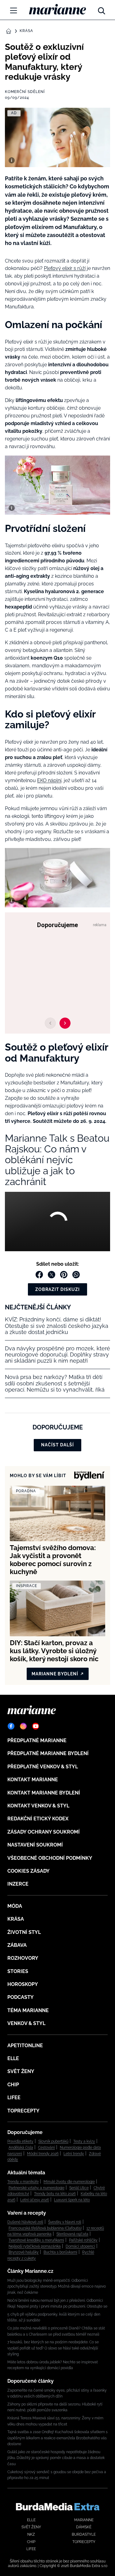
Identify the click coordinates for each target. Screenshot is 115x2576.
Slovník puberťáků (53, 2141)
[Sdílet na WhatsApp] (76, 1275)
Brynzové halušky (24, 2252)
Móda (15, 1906)
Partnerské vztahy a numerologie (36, 2188)
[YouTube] (36, 1726)
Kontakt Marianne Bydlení (44, 1793)
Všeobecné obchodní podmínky (50, 1858)
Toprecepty (23, 2111)
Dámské (84, 2527)
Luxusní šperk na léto (72, 2200)
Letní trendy (74, 2154)
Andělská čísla (21, 2148)
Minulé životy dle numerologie (69, 2182)
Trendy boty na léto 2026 (55, 2194)
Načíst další (57, 1445)
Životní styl (24, 1932)
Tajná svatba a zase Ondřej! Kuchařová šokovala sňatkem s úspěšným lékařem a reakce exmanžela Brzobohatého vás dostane (57, 2438)
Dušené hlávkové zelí (25, 2222)
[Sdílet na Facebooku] (39, 1275)
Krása (26, 31)
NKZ (31, 2534)
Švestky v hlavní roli (65, 2222)
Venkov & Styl (26, 2023)
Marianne (84, 2520)
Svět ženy (21, 2071)
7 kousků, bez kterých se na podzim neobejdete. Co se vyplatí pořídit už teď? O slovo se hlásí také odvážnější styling (53, 2348)
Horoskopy (23, 1984)
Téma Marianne (28, 2010)
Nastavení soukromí (35, 1845)
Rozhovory (23, 1958)
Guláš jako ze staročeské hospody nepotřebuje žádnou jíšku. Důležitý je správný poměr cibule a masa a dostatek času (56, 2458)
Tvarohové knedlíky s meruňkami (36, 2240)
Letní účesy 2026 (35, 2200)
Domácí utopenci (80, 2246)
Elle (13, 2058)
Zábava (17, 1945)
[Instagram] (23, 1726)
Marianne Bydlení (55, 1674)
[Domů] (57, 9)
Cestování (46, 2148)
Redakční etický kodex (38, 1819)
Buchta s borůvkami (60, 2252)
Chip (13, 2085)
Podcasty (21, 1997)
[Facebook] (11, 1726)
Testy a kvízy (84, 2141)
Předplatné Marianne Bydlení (48, 1753)
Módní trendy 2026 (43, 2154)
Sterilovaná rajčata (72, 2234)
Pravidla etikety (20, 2141)
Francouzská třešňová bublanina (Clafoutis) (45, 2228)
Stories (18, 1971)
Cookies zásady (29, 1871)
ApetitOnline (25, 2046)
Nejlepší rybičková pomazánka (35, 2246)
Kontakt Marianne (33, 1780)
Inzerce (18, 1884)
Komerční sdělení (25, 92)
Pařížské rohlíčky (83, 2240)
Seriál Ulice (79, 2188)
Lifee (14, 2098)
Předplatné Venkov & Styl (43, 1767)
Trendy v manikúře (23, 2182)
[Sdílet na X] (52, 1275)
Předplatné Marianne (37, 1740)
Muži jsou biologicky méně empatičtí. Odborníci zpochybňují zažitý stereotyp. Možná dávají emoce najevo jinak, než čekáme (57, 2287)
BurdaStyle (84, 2534)
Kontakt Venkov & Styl (38, 1806)
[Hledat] (102, 9)
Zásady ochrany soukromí (44, 1832)
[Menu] (13, 10)
